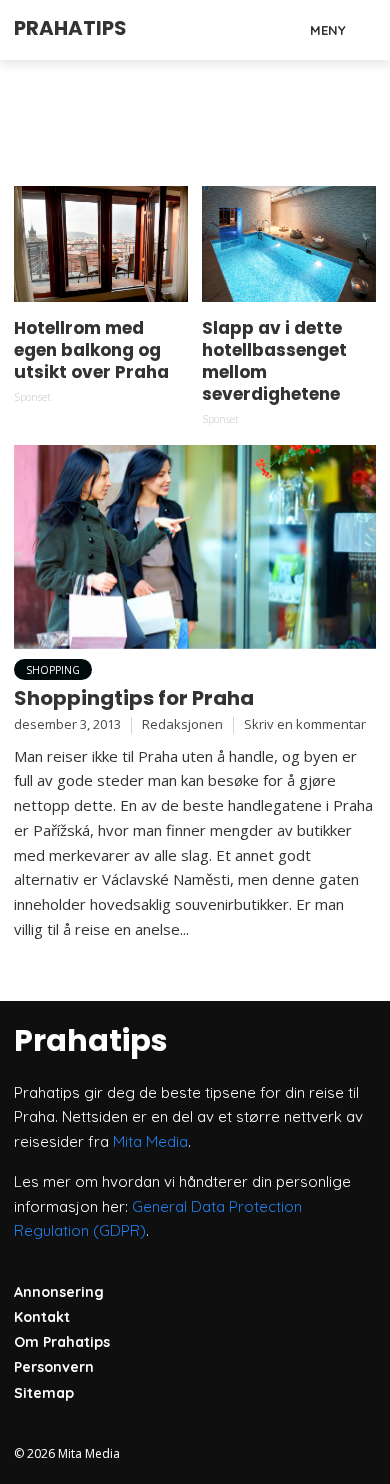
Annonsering (59, 1292)
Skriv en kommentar (305, 724)
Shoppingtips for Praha (134, 698)
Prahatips (70, 28)
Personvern (54, 1367)
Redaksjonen (182, 724)
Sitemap (44, 1393)
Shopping (53, 670)
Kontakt (42, 1317)
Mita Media (150, 1141)
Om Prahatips (62, 1342)
